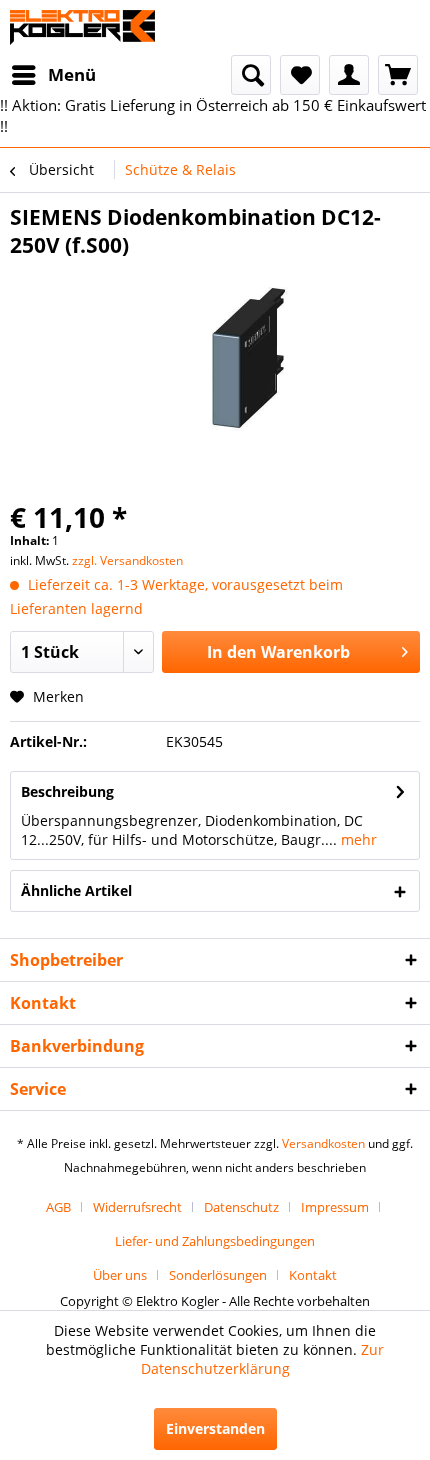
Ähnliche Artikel (76, 890)
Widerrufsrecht (137, 1207)
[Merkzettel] (300, 75)
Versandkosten (323, 1143)
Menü (72, 74)
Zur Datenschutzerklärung (263, 1359)
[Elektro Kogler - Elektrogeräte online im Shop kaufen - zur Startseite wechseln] (82, 27)
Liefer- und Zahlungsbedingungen (215, 1241)
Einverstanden (215, 1428)
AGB (58, 1207)
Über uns (120, 1275)
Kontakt (313, 1275)
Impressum (335, 1207)
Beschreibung (67, 791)
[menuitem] (53, 75)
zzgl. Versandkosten (127, 560)
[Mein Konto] (349, 75)
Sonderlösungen (218, 1275)
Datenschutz (241, 1207)
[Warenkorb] (398, 75)
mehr (357, 839)
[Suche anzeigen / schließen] (251, 75)
